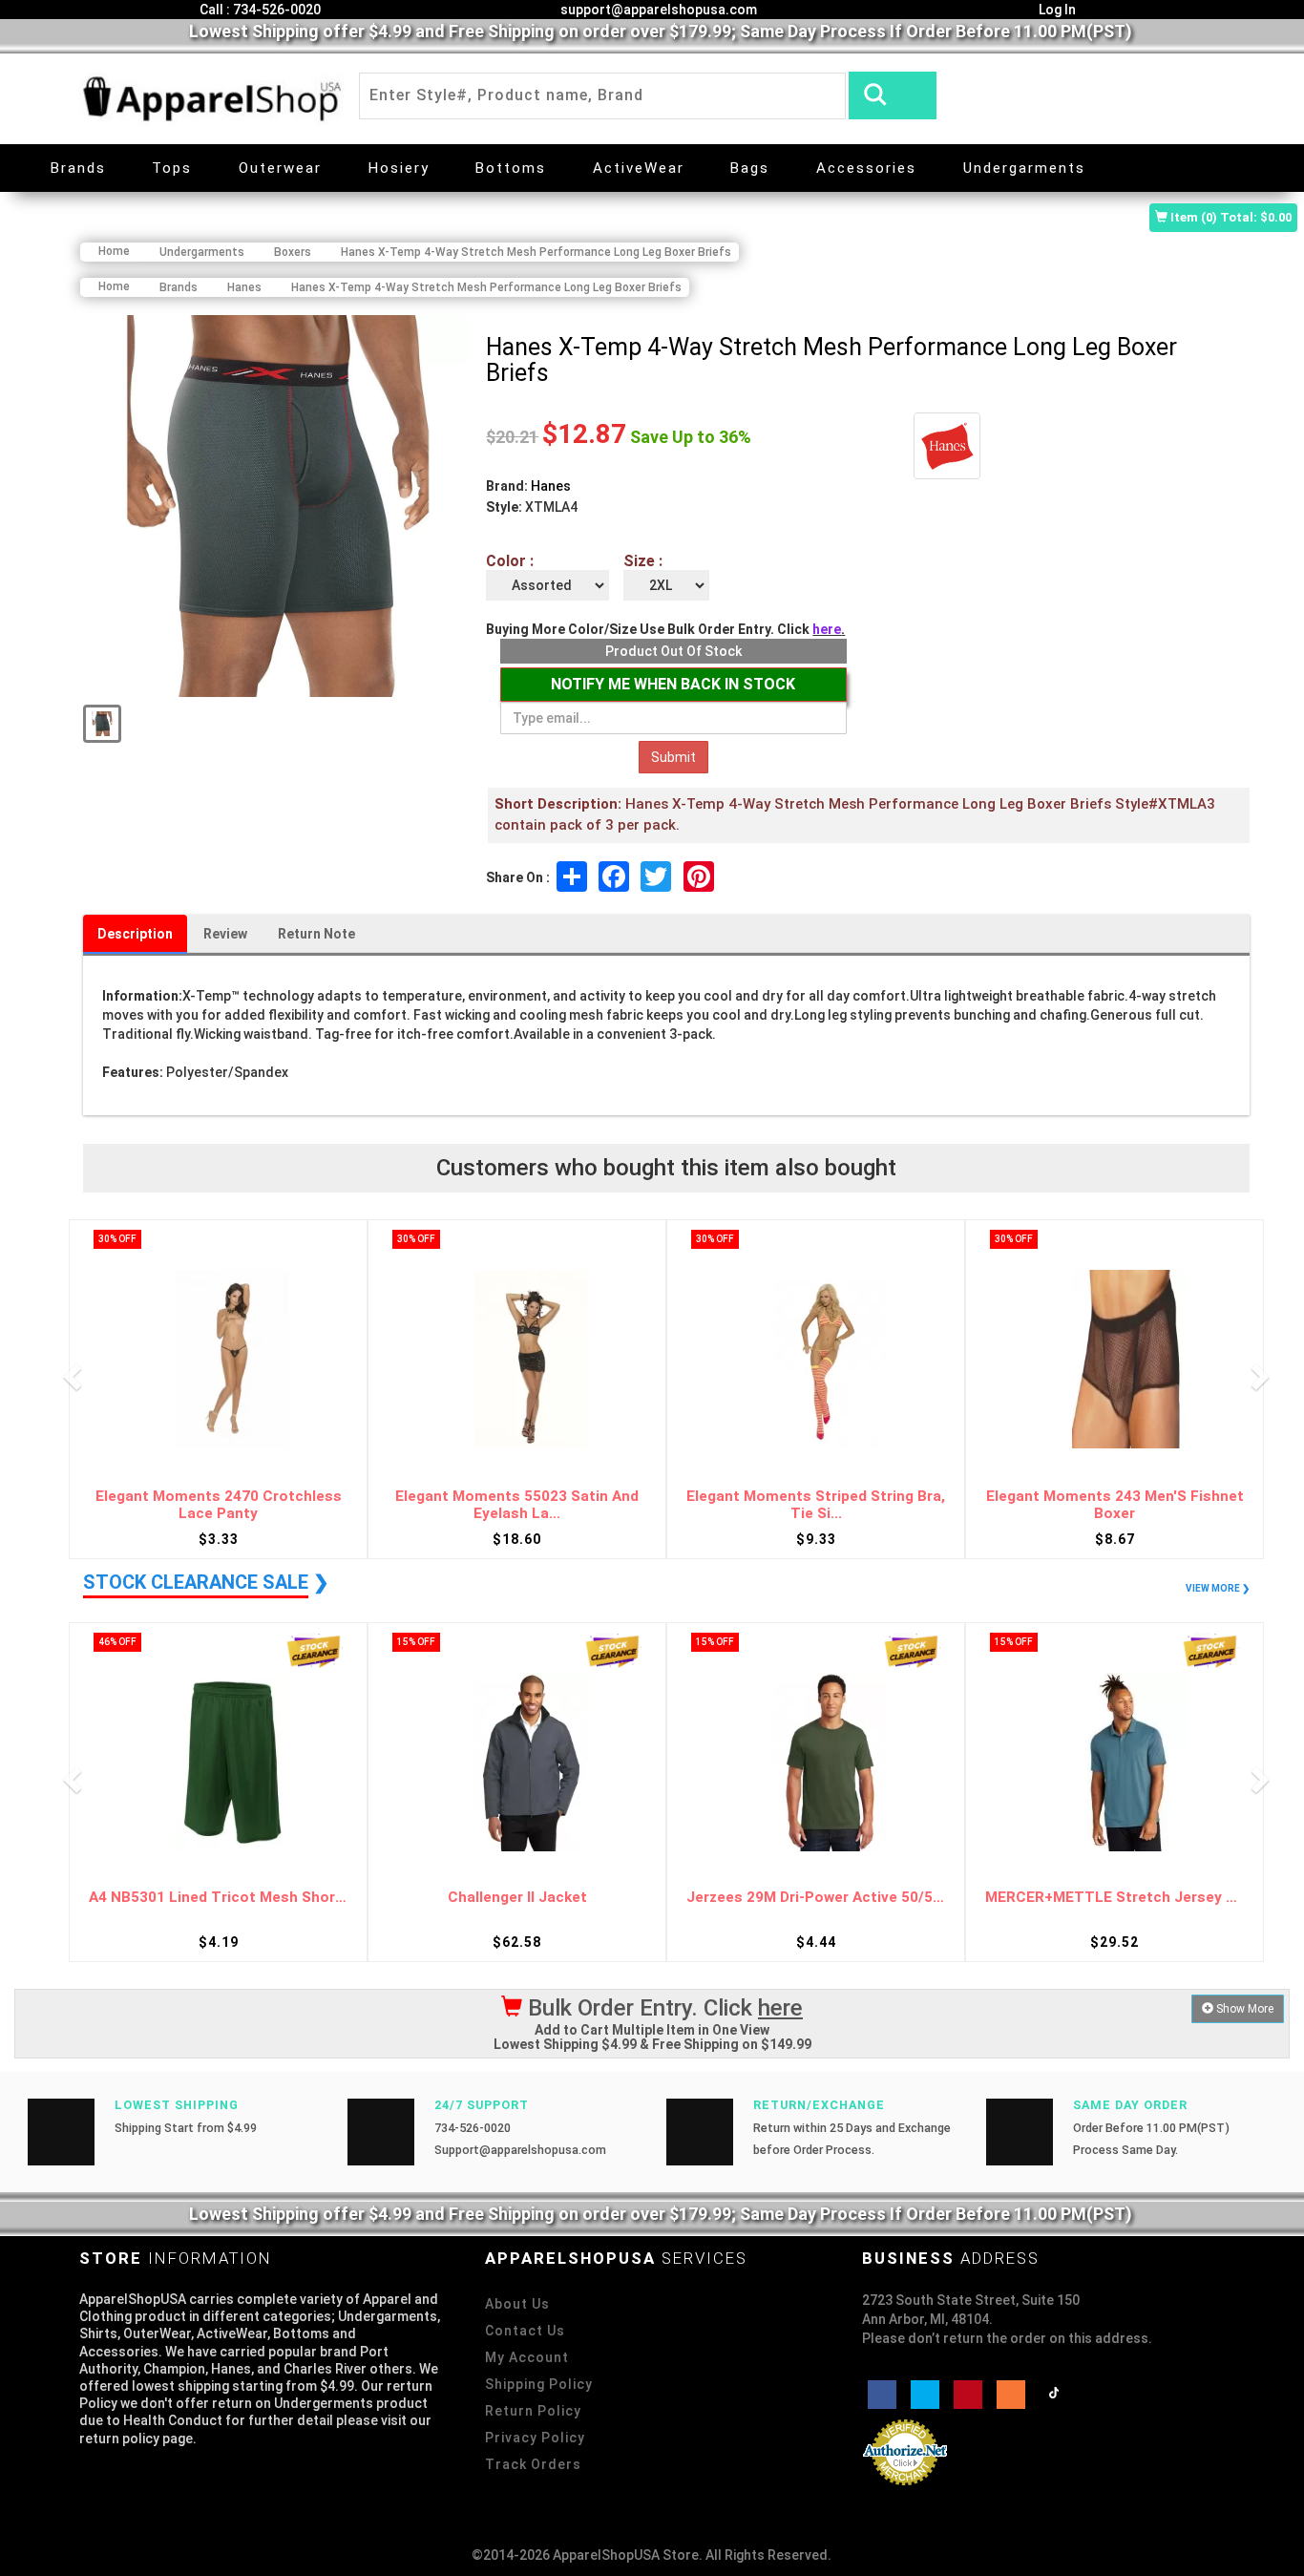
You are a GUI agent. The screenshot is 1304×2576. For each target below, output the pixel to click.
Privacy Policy (535, 2438)
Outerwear (280, 168)
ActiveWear (639, 168)
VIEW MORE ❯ (1218, 1588)
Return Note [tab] (316, 934)
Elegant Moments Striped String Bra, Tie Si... (816, 1505)
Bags (750, 168)
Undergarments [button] (1024, 168)
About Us (517, 2304)
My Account (527, 2357)
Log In (1056, 10)
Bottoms (511, 168)
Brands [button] (78, 168)
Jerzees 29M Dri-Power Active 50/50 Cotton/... (816, 1898)
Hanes (551, 486)
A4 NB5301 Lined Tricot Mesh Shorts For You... (218, 1898)
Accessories (866, 168)
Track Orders (533, 2464)
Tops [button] (172, 168)
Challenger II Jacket (517, 1898)
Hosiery (399, 168)
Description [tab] (135, 934)
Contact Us (525, 2331)
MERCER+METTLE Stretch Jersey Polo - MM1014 (1115, 1898)
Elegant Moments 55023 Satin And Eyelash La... (517, 1505)
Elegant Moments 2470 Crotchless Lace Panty (219, 1505)
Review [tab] (225, 934)
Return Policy (533, 2411)
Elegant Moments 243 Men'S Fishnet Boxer (1115, 1505)
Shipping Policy (539, 2384)
